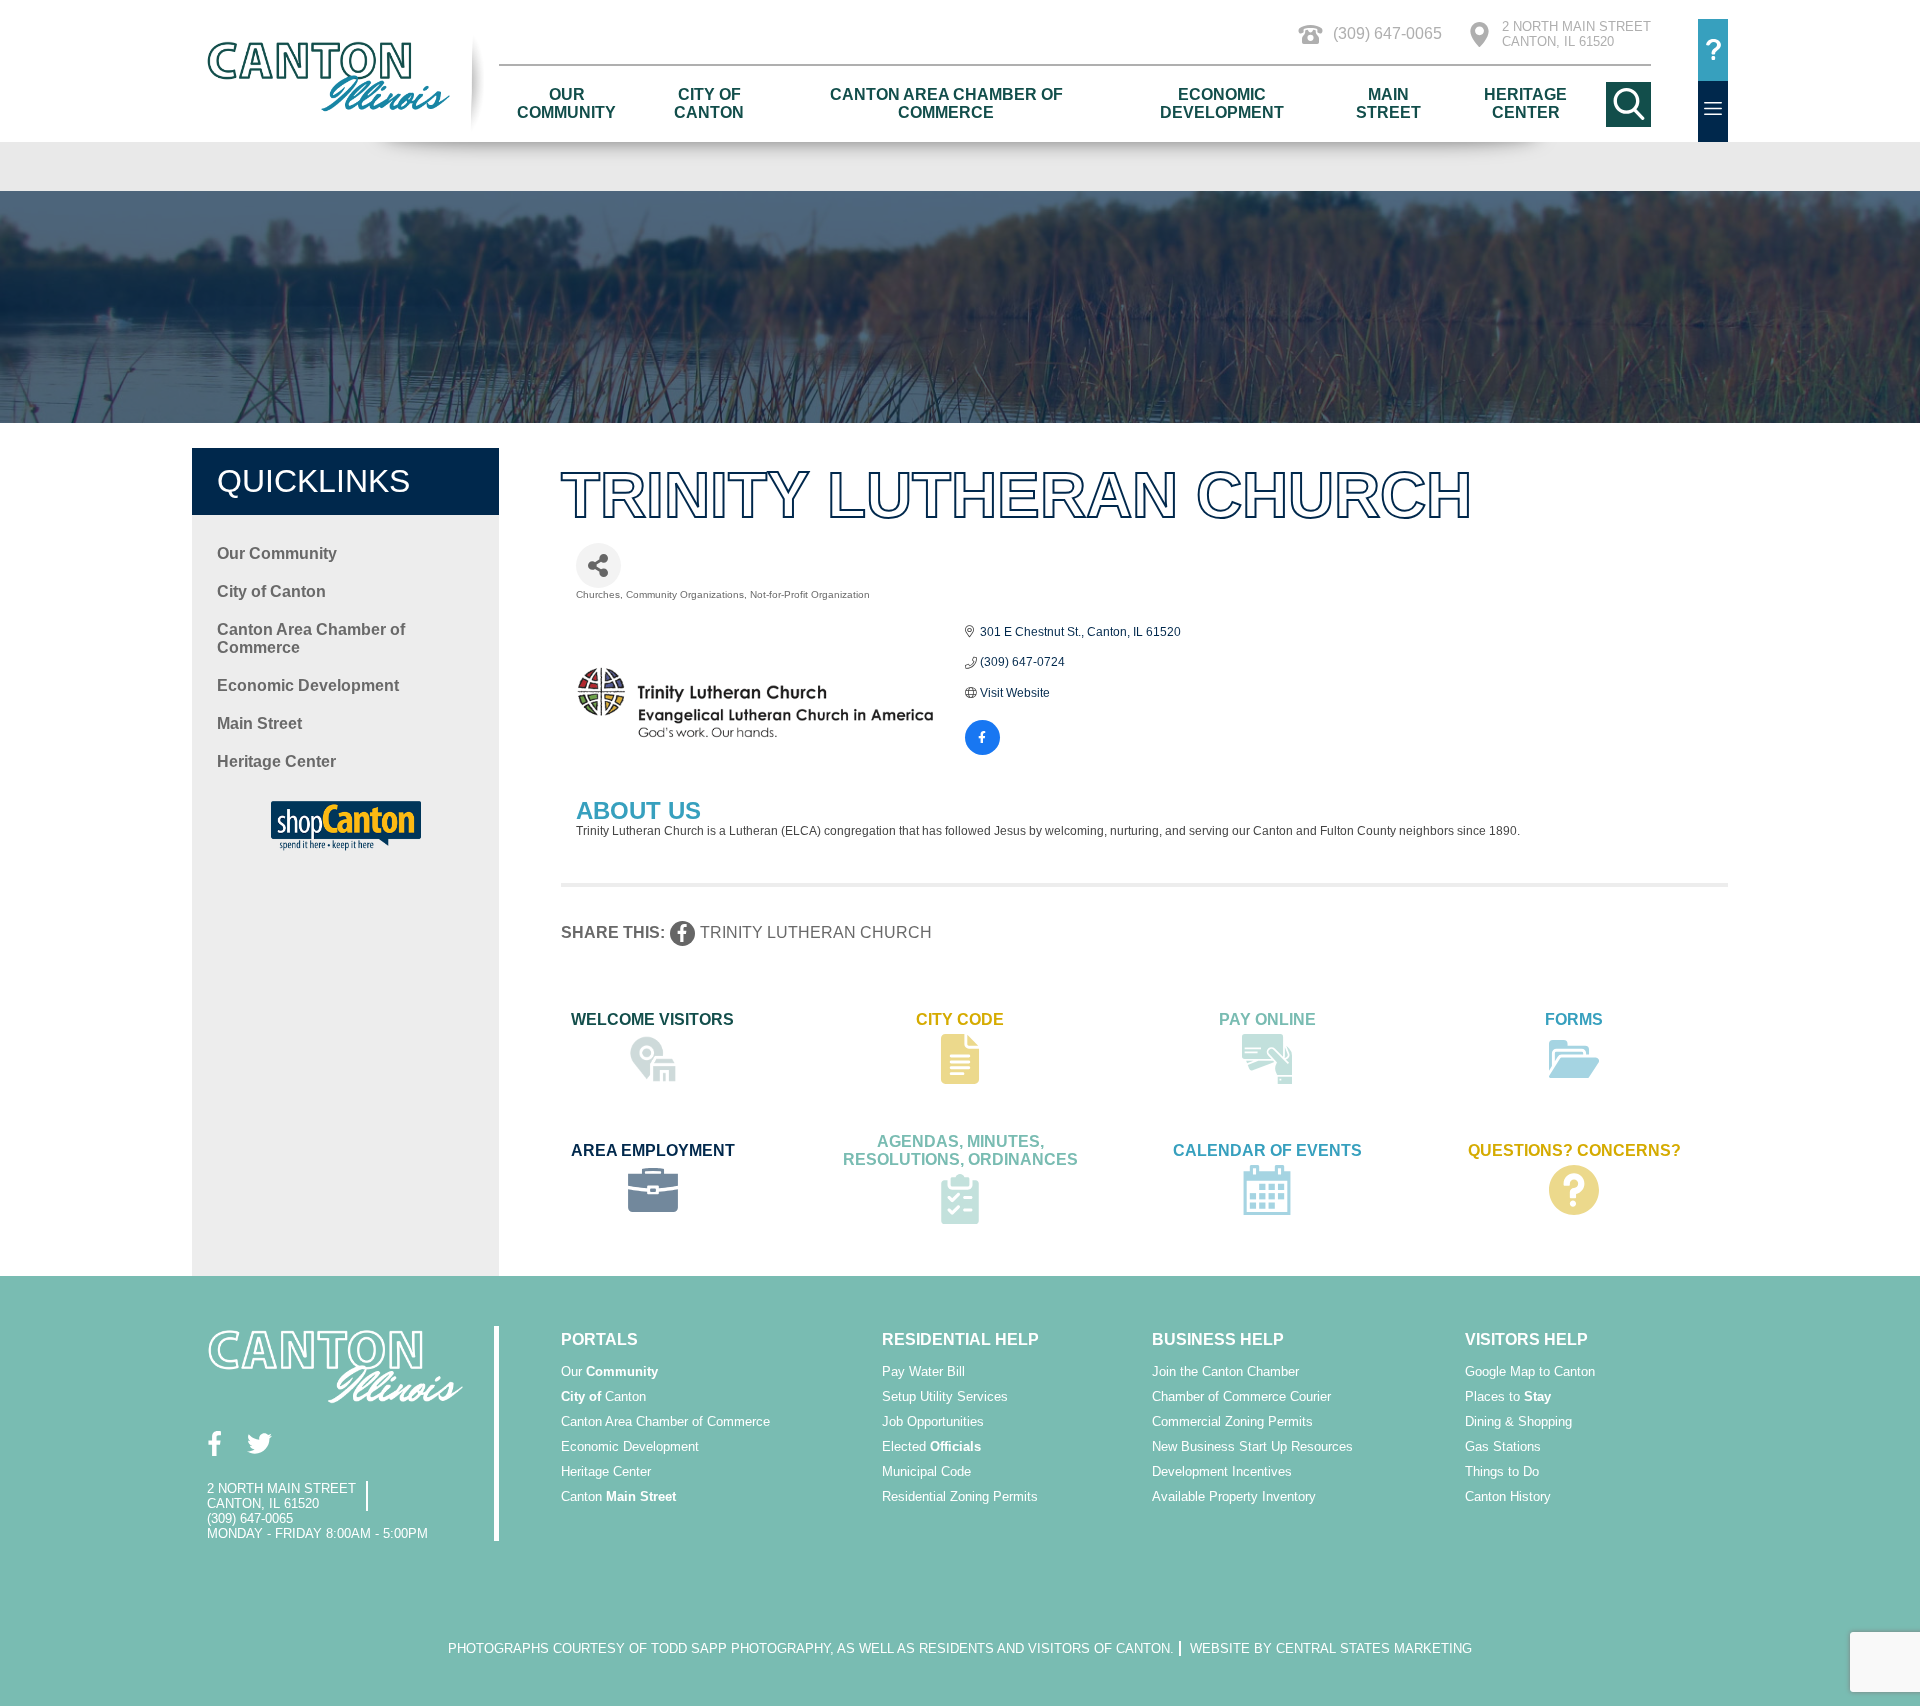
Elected (931, 1446)
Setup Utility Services (945, 1396)
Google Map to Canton (1530, 1371)
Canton (603, 1396)
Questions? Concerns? (1574, 1150)
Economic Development (1222, 103)
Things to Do (1502, 1471)
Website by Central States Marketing (1331, 1648)
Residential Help (960, 1339)
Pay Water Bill (923, 1371)
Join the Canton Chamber (1225, 1371)
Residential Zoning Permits (960, 1496)
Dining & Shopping (1518, 1421)
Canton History (1508, 1496)
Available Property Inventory (1234, 1496)
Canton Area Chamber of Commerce (946, 103)
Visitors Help (1526, 1339)
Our (609, 1371)
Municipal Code (926, 1471)
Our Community (566, 103)
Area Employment (653, 1150)
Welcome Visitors (652, 1019)
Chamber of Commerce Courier (1241, 1396)
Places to (1508, 1396)
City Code (960, 1019)
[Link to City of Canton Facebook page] (214, 1443)
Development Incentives (1222, 1471)
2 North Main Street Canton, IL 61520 (1576, 34)
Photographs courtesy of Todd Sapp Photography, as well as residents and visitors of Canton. (811, 1648)
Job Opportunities (933, 1421)
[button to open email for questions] (1713, 50)
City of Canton (709, 103)
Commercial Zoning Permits (1232, 1421)
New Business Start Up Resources (1252, 1446)
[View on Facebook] (982, 751)
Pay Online (1267, 1019)
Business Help (1218, 1339)
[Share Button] (598, 565)
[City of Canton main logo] (345, 75)
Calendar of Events (1267, 1150)
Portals (599, 1339)
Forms (1574, 1019)
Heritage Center (1525, 103)
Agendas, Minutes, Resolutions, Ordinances (960, 1150)
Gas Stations (1503, 1446)
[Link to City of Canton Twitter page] (259, 1443)
